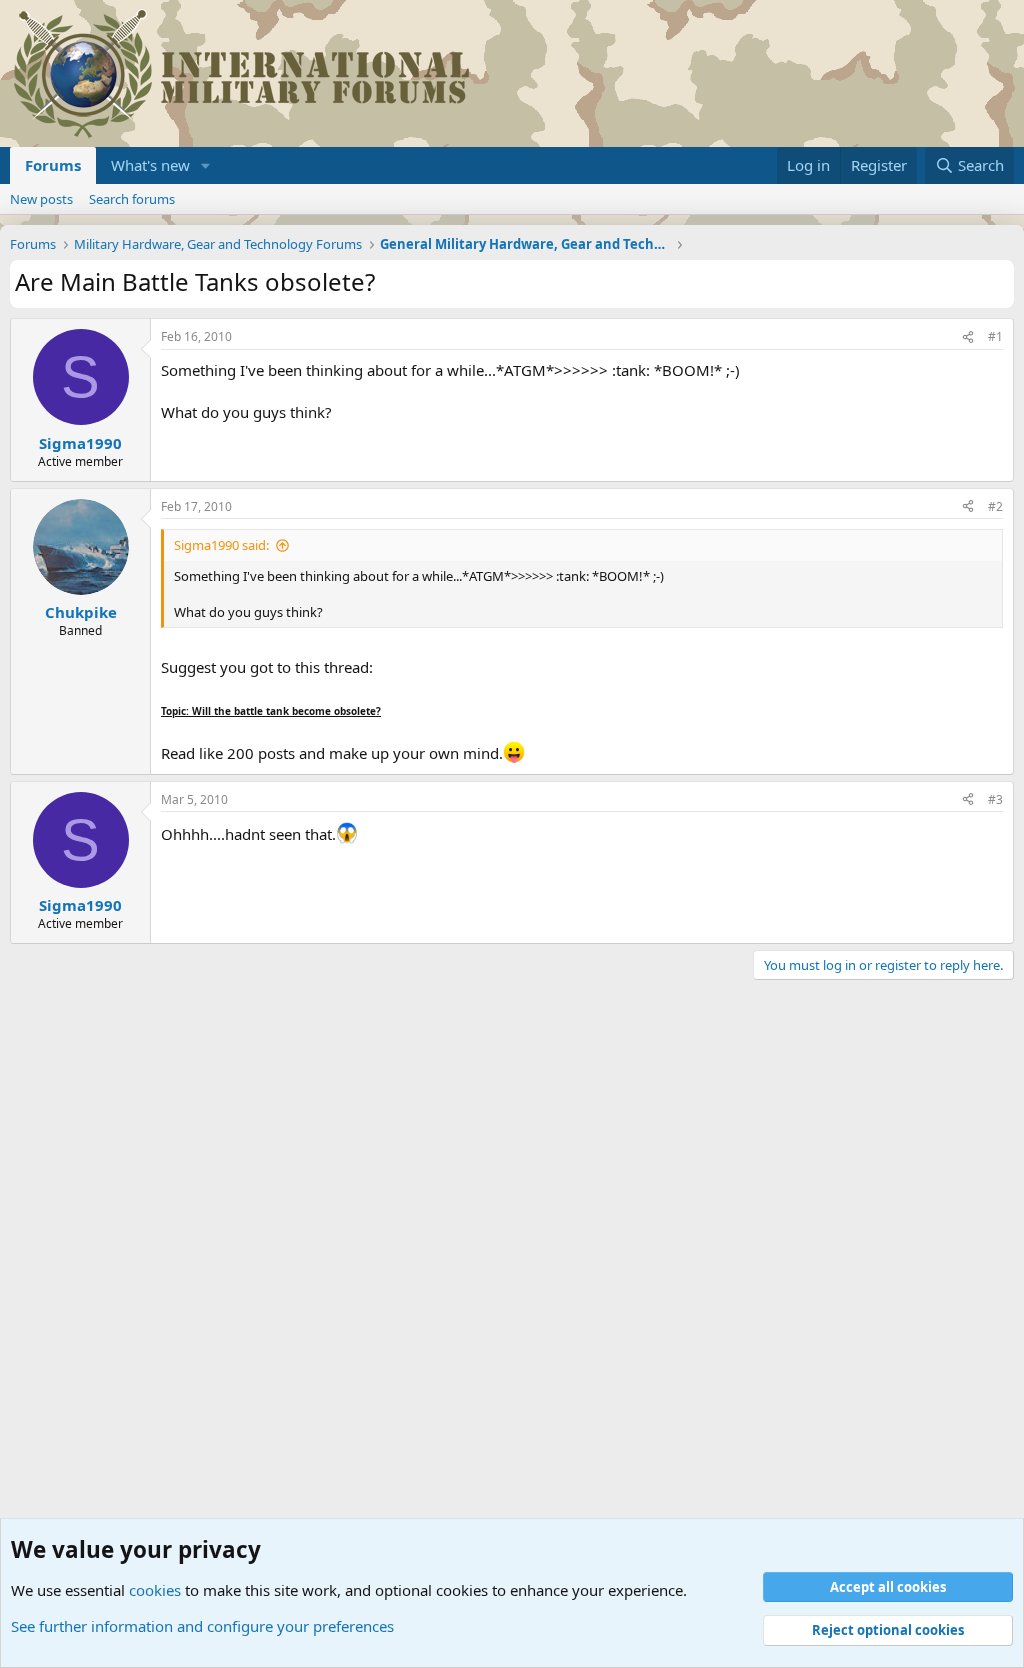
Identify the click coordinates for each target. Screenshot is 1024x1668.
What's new (150, 165)
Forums (53, 165)
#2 (995, 506)
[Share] (968, 337)
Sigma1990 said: (221, 545)
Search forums (132, 199)
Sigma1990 (80, 443)
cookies (155, 1590)
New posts (41, 199)
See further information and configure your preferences (202, 1626)
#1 (995, 336)
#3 (995, 799)
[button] (206, 165)
